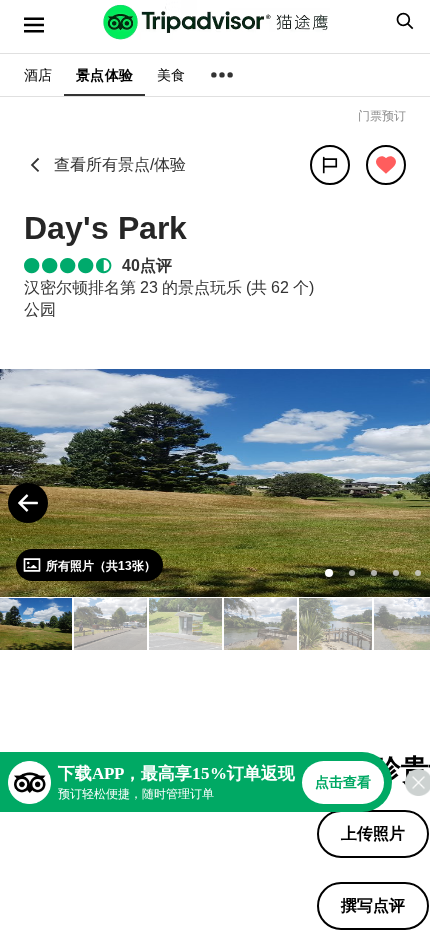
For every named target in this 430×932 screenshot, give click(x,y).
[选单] (34, 25)
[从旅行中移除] (386, 165)
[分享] (330, 165)
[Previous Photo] (28, 503)
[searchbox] (402, 21)
